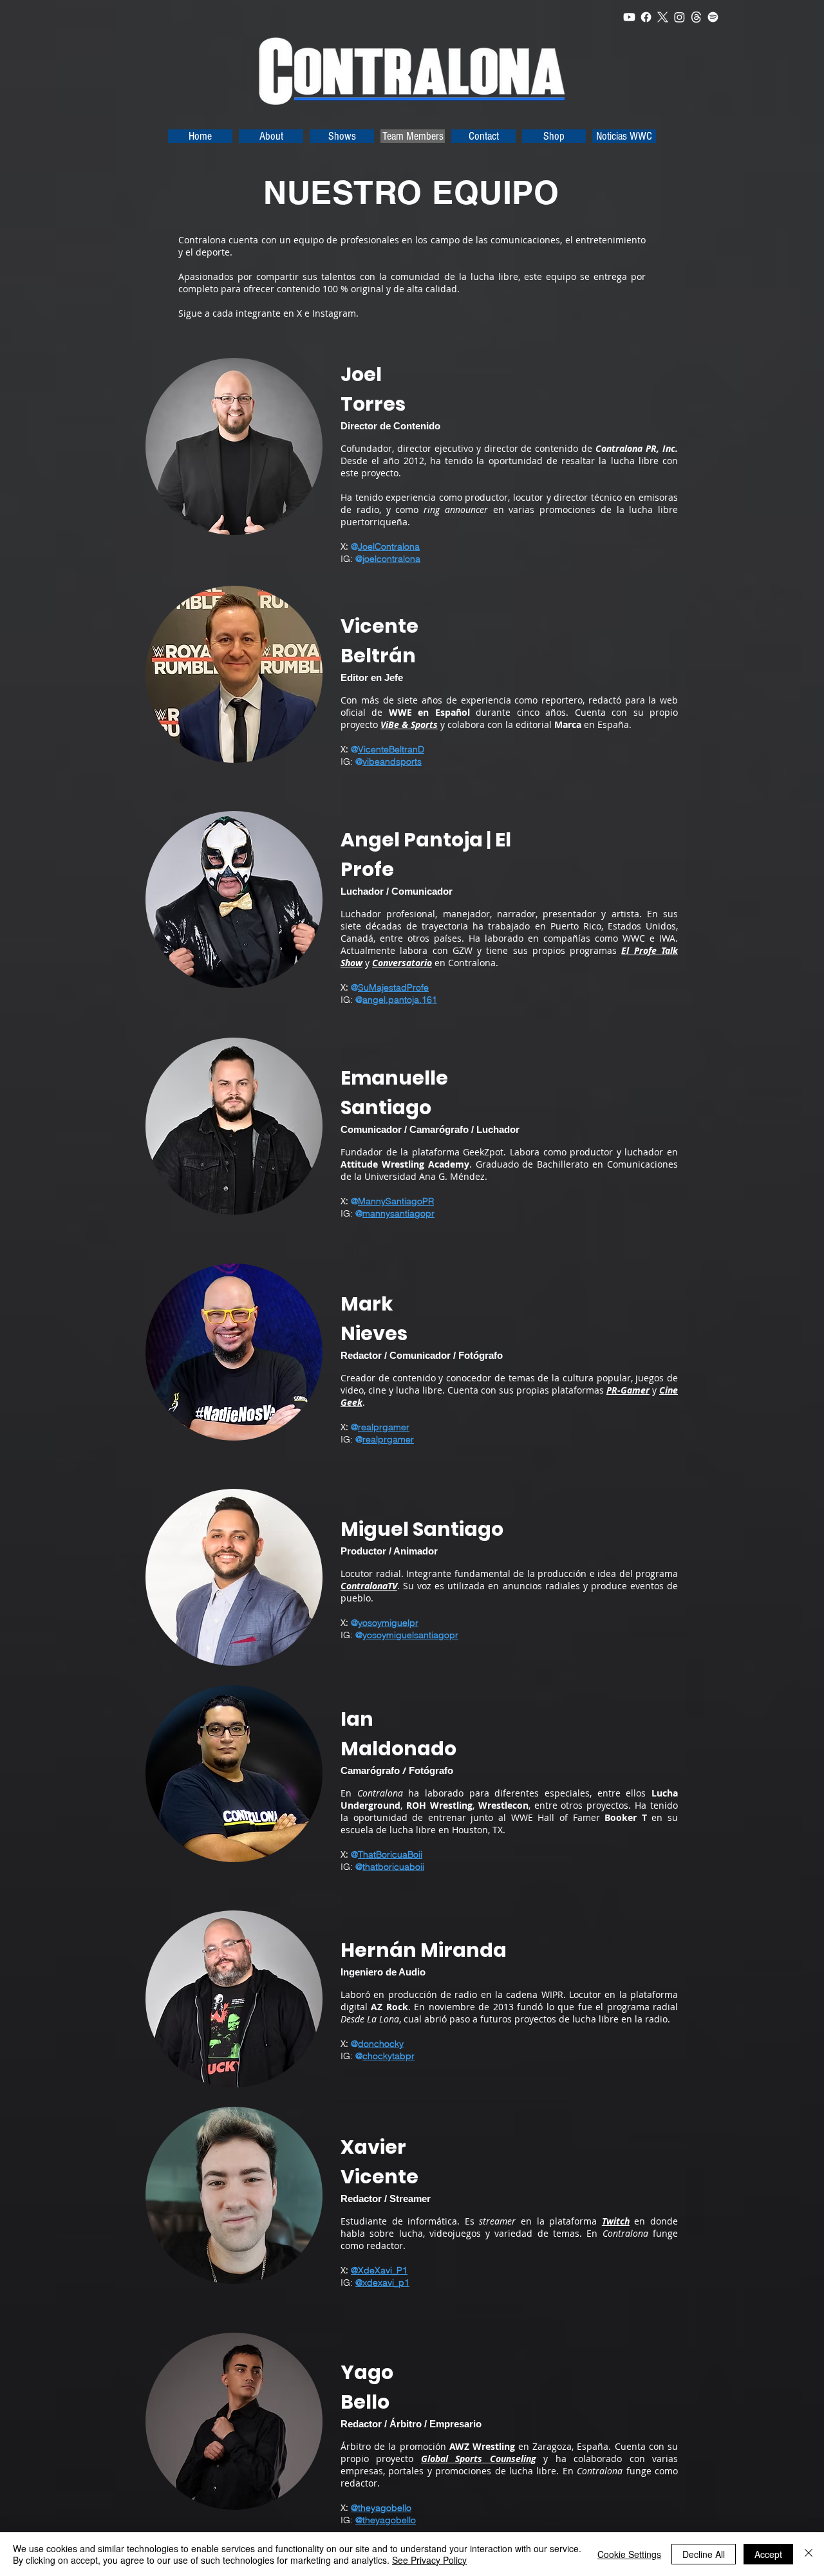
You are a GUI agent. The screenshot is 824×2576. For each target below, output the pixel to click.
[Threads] (696, 17)
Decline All (704, 2554)
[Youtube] (629, 17)
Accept (768, 2554)
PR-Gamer (628, 1390)
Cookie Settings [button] (629, 2554)
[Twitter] (663, 17)
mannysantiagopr (398, 1213)
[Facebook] (646, 17)
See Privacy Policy (429, 2560)
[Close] (809, 2554)
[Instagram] (679, 17)
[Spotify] (713, 17)
